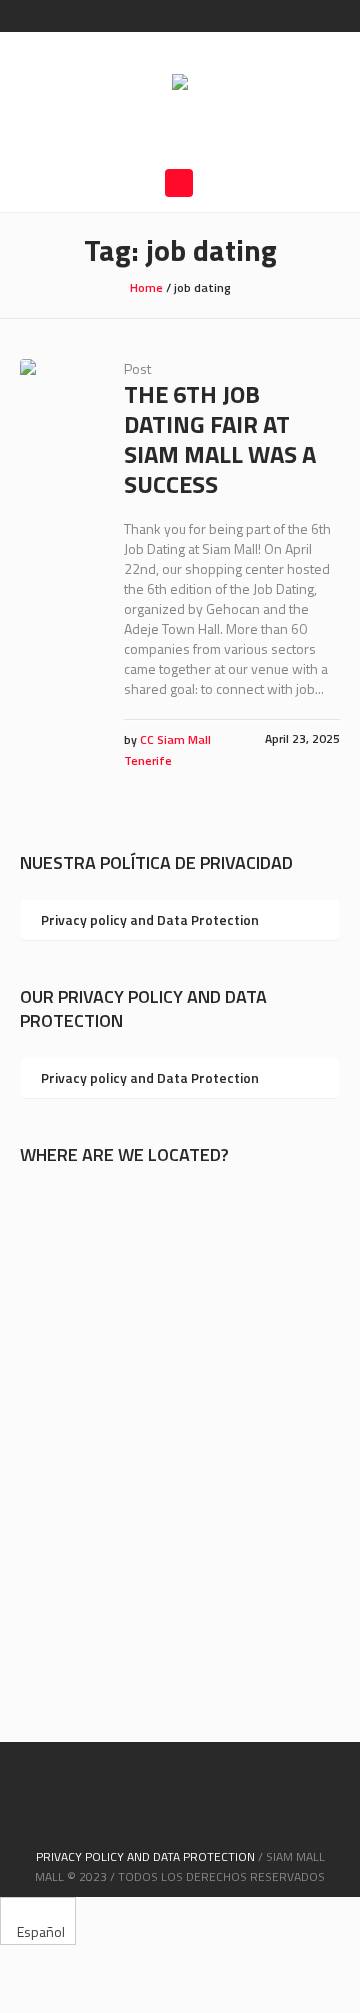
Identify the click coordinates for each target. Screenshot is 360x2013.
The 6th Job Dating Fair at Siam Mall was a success (220, 439)
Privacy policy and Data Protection (150, 919)
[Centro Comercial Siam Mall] (180, 84)
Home (146, 287)
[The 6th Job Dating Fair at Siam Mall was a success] (57, 396)
